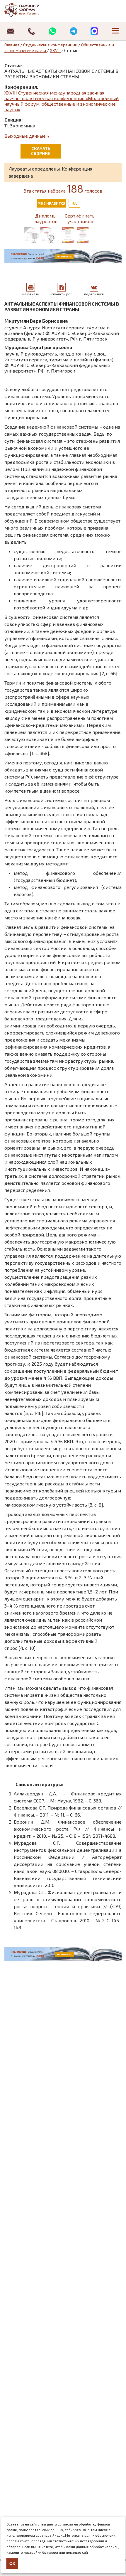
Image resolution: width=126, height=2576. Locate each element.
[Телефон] (32, 31)
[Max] (95, 31)
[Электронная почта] (11, 31)
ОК (12, 2563)
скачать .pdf (62, 294)
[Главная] (28, 10)
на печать (31, 294)
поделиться (94, 294)
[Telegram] (74, 31)
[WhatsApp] (52, 31)
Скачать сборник (41, 151)
